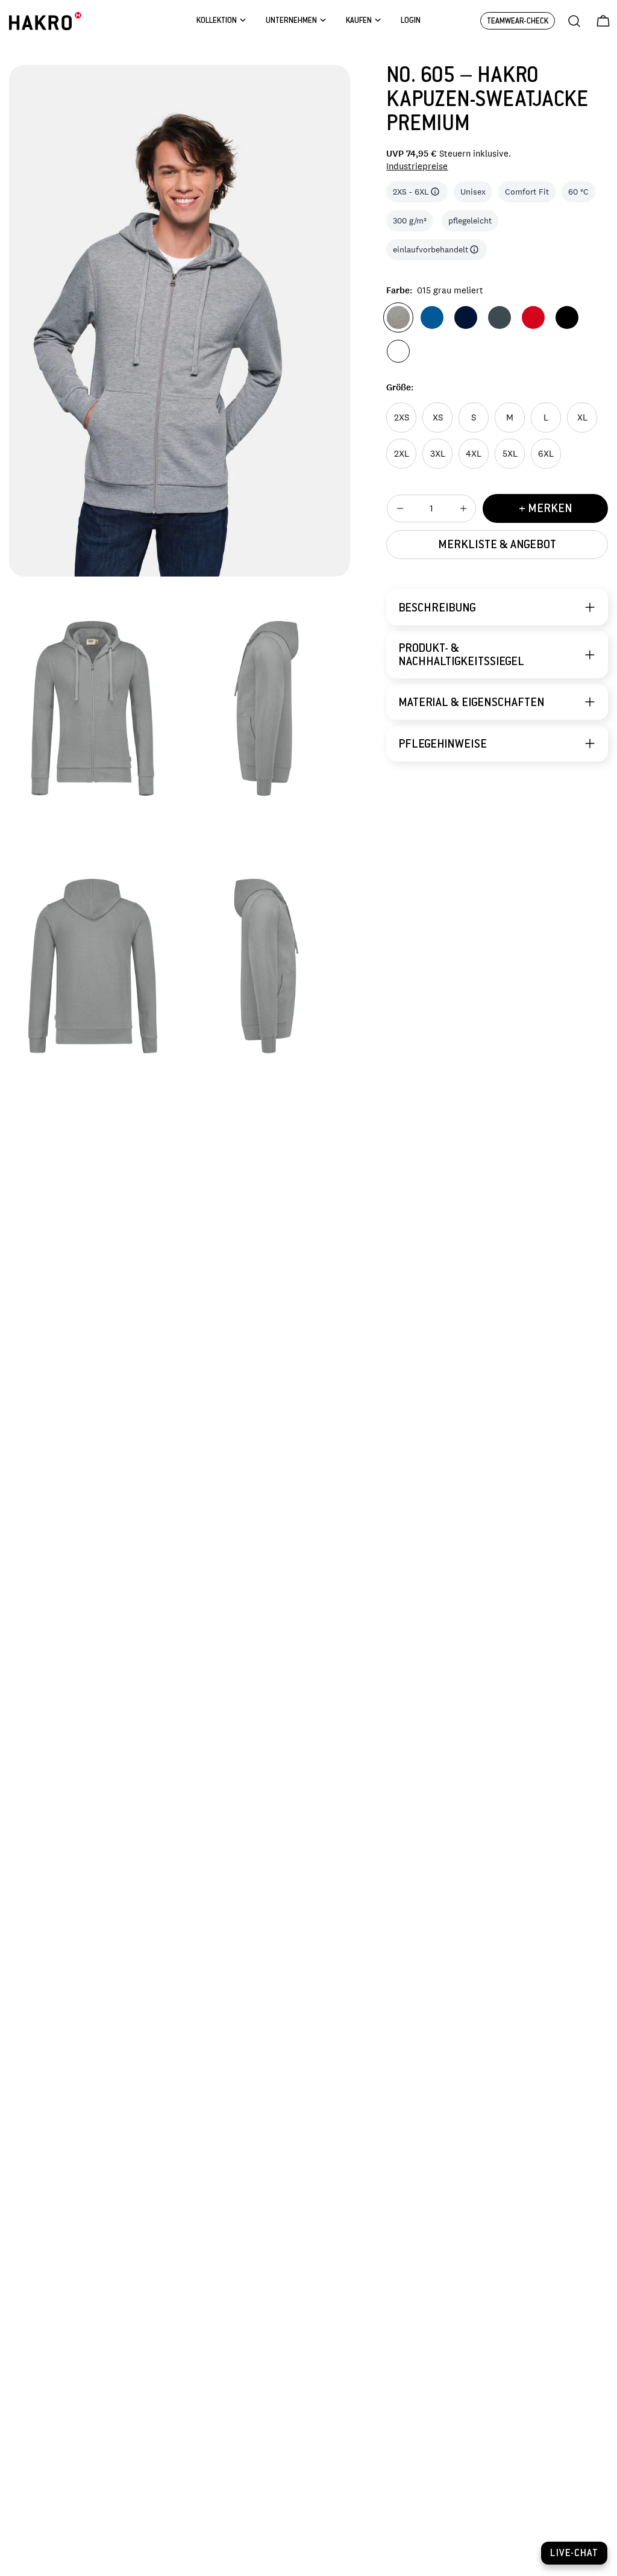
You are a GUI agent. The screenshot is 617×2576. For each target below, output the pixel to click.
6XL (546, 453)
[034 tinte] (466, 317)
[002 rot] (533, 317)
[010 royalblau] (432, 317)
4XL (474, 453)
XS (438, 417)
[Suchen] (574, 21)
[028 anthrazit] (500, 317)
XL (582, 417)
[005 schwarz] (567, 317)
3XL (438, 453)
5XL (510, 453)
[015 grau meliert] (398, 317)
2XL (402, 453)
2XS (402, 417)
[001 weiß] (398, 351)
